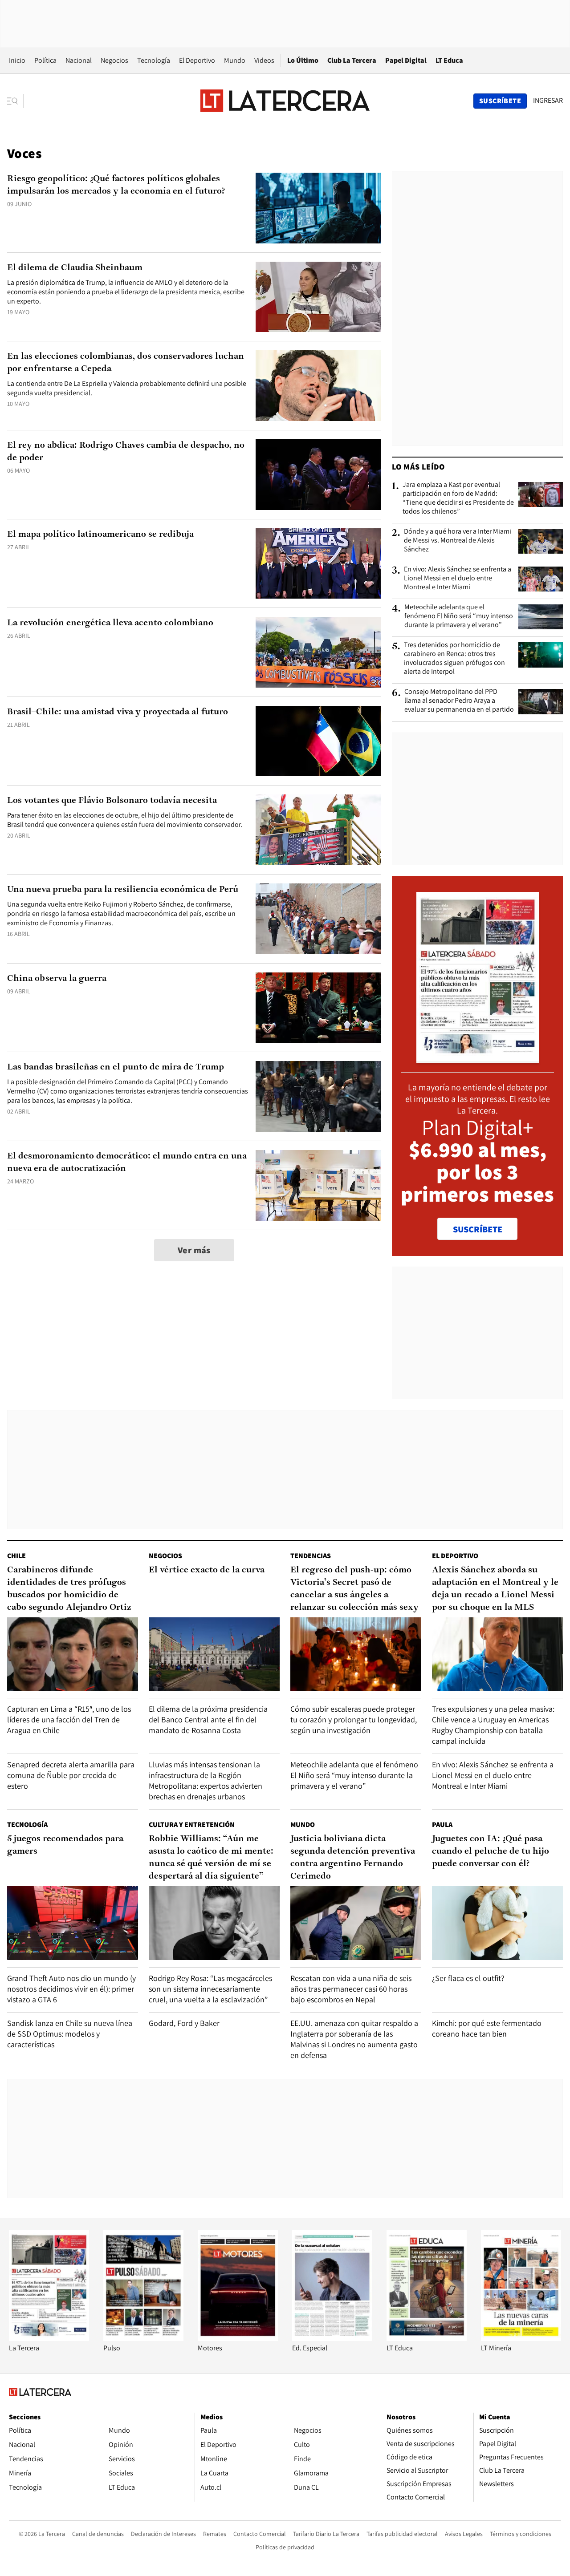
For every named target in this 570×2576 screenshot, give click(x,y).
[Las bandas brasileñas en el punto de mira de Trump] (318, 1096)
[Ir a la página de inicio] (285, 101)
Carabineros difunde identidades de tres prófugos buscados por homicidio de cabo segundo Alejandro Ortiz (69, 1589)
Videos (264, 60)
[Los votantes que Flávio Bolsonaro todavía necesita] (318, 830)
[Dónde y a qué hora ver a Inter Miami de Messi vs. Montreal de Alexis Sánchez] (541, 541)
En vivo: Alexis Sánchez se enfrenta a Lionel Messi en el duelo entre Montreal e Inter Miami (458, 578)
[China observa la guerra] (318, 1008)
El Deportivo (197, 60)
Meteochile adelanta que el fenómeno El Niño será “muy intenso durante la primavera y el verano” (459, 616)
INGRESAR (548, 101)
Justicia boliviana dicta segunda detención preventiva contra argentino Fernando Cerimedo (353, 1858)
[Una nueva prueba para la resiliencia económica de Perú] (318, 919)
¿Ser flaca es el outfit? (468, 1978)
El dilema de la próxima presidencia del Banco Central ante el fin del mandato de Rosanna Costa (208, 1719)
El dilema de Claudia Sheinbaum (75, 268)
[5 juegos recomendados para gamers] (73, 1923)
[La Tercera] (49, 2339)
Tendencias (311, 1556)
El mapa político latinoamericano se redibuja (100, 535)
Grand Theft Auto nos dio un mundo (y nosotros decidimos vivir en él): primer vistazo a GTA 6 (71, 1989)
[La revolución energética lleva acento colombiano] (318, 652)
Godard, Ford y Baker (184, 2023)
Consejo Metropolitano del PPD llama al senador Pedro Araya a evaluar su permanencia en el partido (459, 701)
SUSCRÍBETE (478, 1229)
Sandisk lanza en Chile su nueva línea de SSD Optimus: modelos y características (70, 2034)
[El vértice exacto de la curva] (214, 1654)
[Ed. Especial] (332, 2339)
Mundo (235, 60)
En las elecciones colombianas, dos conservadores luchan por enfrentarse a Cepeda (126, 363)
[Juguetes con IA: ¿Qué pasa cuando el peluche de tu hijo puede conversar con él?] (497, 1923)
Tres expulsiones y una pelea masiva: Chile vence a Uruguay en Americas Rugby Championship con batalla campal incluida (493, 1725)
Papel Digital (406, 60)
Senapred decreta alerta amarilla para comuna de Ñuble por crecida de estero (71, 1775)
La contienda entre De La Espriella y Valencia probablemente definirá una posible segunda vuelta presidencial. (127, 388)
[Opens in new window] (238, 2339)
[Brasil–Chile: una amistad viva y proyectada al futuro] (318, 741)
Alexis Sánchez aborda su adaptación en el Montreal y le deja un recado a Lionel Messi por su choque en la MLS (495, 1589)
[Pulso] (143, 2339)
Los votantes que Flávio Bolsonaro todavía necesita (112, 801)
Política (45, 60)
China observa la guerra (57, 979)
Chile (16, 1556)
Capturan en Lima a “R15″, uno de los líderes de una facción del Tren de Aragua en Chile (69, 1719)
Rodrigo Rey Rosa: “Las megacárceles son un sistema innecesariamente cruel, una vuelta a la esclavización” (210, 1989)
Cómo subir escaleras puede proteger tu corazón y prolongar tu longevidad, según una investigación (354, 1719)
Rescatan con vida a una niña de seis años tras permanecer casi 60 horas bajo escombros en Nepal (351, 1989)
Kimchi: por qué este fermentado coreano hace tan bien (487, 2028)
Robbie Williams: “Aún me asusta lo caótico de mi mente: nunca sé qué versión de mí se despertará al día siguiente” (211, 1858)
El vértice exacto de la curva (207, 1570)
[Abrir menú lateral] (15, 101)
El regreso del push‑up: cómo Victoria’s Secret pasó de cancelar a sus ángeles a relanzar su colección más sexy (354, 1589)
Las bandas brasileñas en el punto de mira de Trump (116, 1067)
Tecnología (154, 60)
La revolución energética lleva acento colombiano (110, 623)
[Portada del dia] (478, 1059)
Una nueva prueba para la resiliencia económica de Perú (123, 890)
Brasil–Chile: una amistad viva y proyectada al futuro (118, 712)
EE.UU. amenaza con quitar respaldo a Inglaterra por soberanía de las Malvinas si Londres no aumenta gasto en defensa (354, 2039)
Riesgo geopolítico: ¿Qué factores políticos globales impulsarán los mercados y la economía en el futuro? (116, 185)
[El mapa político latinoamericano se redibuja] (318, 564)
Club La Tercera (352, 60)
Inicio (17, 60)
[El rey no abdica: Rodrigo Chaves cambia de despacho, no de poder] (318, 475)
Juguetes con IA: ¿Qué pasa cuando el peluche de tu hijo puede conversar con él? (491, 1851)
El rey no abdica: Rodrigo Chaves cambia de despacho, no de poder (126, 452)
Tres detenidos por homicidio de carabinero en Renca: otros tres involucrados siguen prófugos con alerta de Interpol (454, 658)
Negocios (114, 60)
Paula (442, 1825)
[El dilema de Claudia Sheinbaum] (318, 297)
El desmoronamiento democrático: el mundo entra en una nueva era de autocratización (127, 1162)
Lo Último (303, 60)
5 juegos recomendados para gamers (65, 1845)
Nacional (79, 60)
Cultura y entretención (192, 1825)
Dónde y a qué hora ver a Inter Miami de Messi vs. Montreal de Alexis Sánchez (458, 540)
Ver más (194, 1250)
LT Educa (449, 60)
